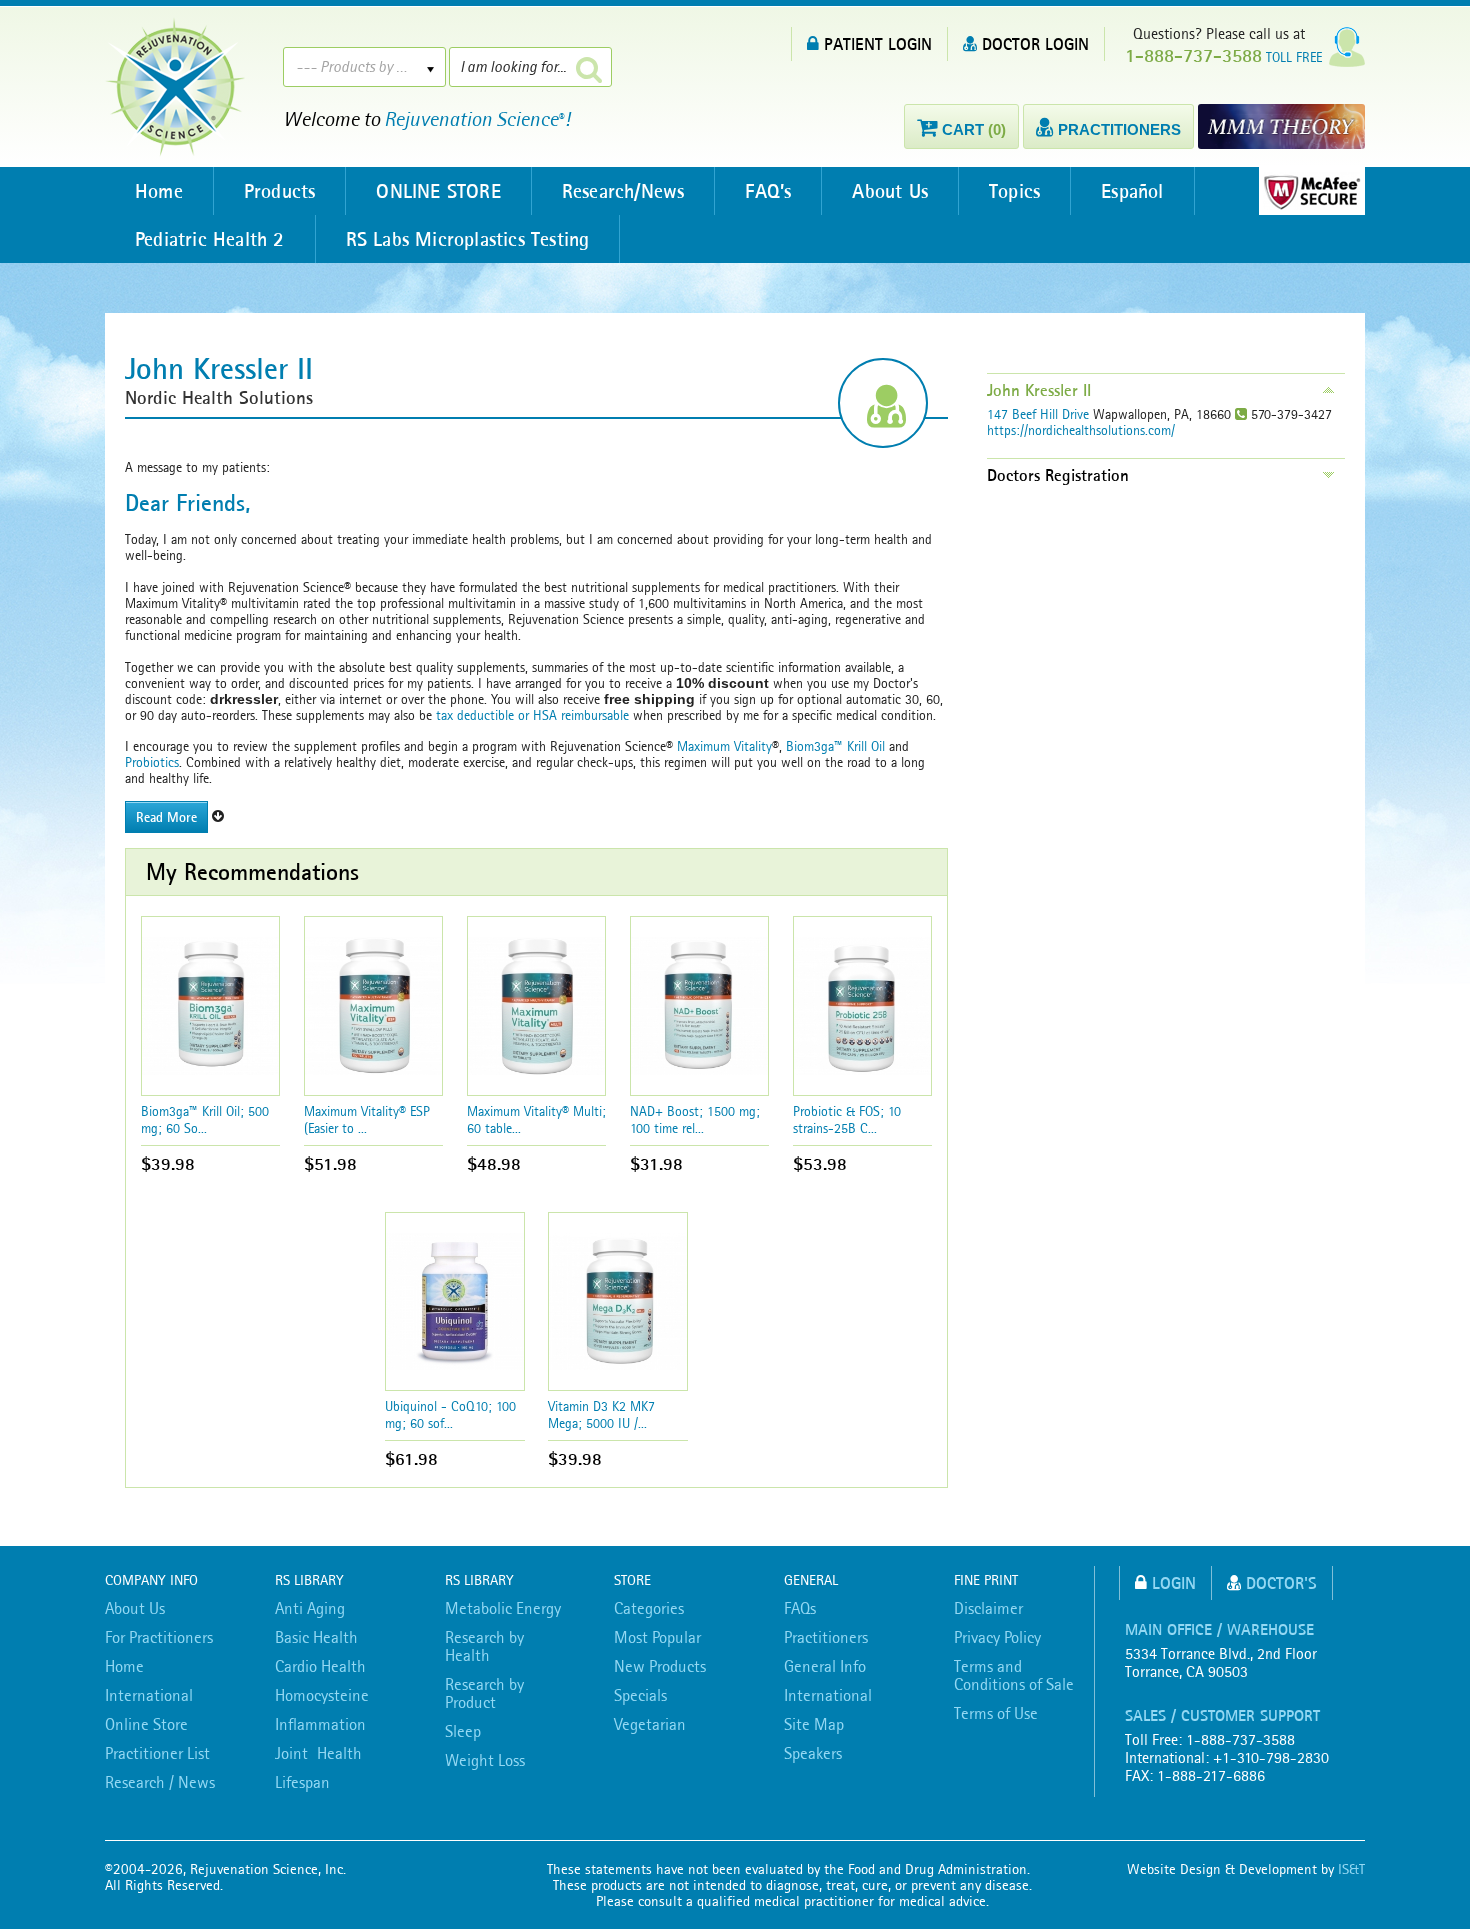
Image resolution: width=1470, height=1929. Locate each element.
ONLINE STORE (438, 191)
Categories (649, 1608)
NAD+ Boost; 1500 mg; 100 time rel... (695, 1119)
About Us (890, 191)
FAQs (800, 1608)
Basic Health (316, 1637)
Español (1132, 191)
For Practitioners (159, 1637)
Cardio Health (320, 1666)
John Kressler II (1039, 390)
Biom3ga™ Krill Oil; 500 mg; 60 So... (205, 1119)
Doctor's (1281, 1582)
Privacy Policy (997, 1637)
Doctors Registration (1058, 475)
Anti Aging (310, 1608)
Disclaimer (988, 1608)
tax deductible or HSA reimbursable (530, 715)
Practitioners (826, 1637)
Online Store (146, 1724)
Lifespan (302, 1782)
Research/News (623, 191)
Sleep (463, 1731)
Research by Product (484, 1693)
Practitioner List (157, 1753)
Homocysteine (322, 1695)
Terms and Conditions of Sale (1014, 1675)
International (149, 1695)
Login (1174, 1582)
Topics (1014, 191)
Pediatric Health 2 (210, 239)
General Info (825, 1666)
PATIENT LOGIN (878, 43)
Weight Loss (485, 1760)
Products (280, 191)
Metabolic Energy (503, 1608)
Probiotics (152, 762)
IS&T (1351, 1869)
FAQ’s (768, 191)
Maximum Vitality (724, 746)
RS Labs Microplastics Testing (468, 239)
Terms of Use (996, 1713)
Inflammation (320, 1724)
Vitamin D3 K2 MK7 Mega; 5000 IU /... (601, 1414)
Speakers (813, 1753)
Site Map (814, 1724)
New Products (660, 1666)
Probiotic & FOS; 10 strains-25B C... (847, 1119)
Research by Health (484, 1646)
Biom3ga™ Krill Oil (835, 746)
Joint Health (318, 1753)
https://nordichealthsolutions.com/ (1081, 430)
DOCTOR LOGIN (1035, 43)
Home (159, 191)
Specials (640, 1695)
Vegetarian (650, 1724)
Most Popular (657, 1637)
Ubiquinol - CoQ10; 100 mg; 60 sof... (450, 1414)
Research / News (160, 1782)
